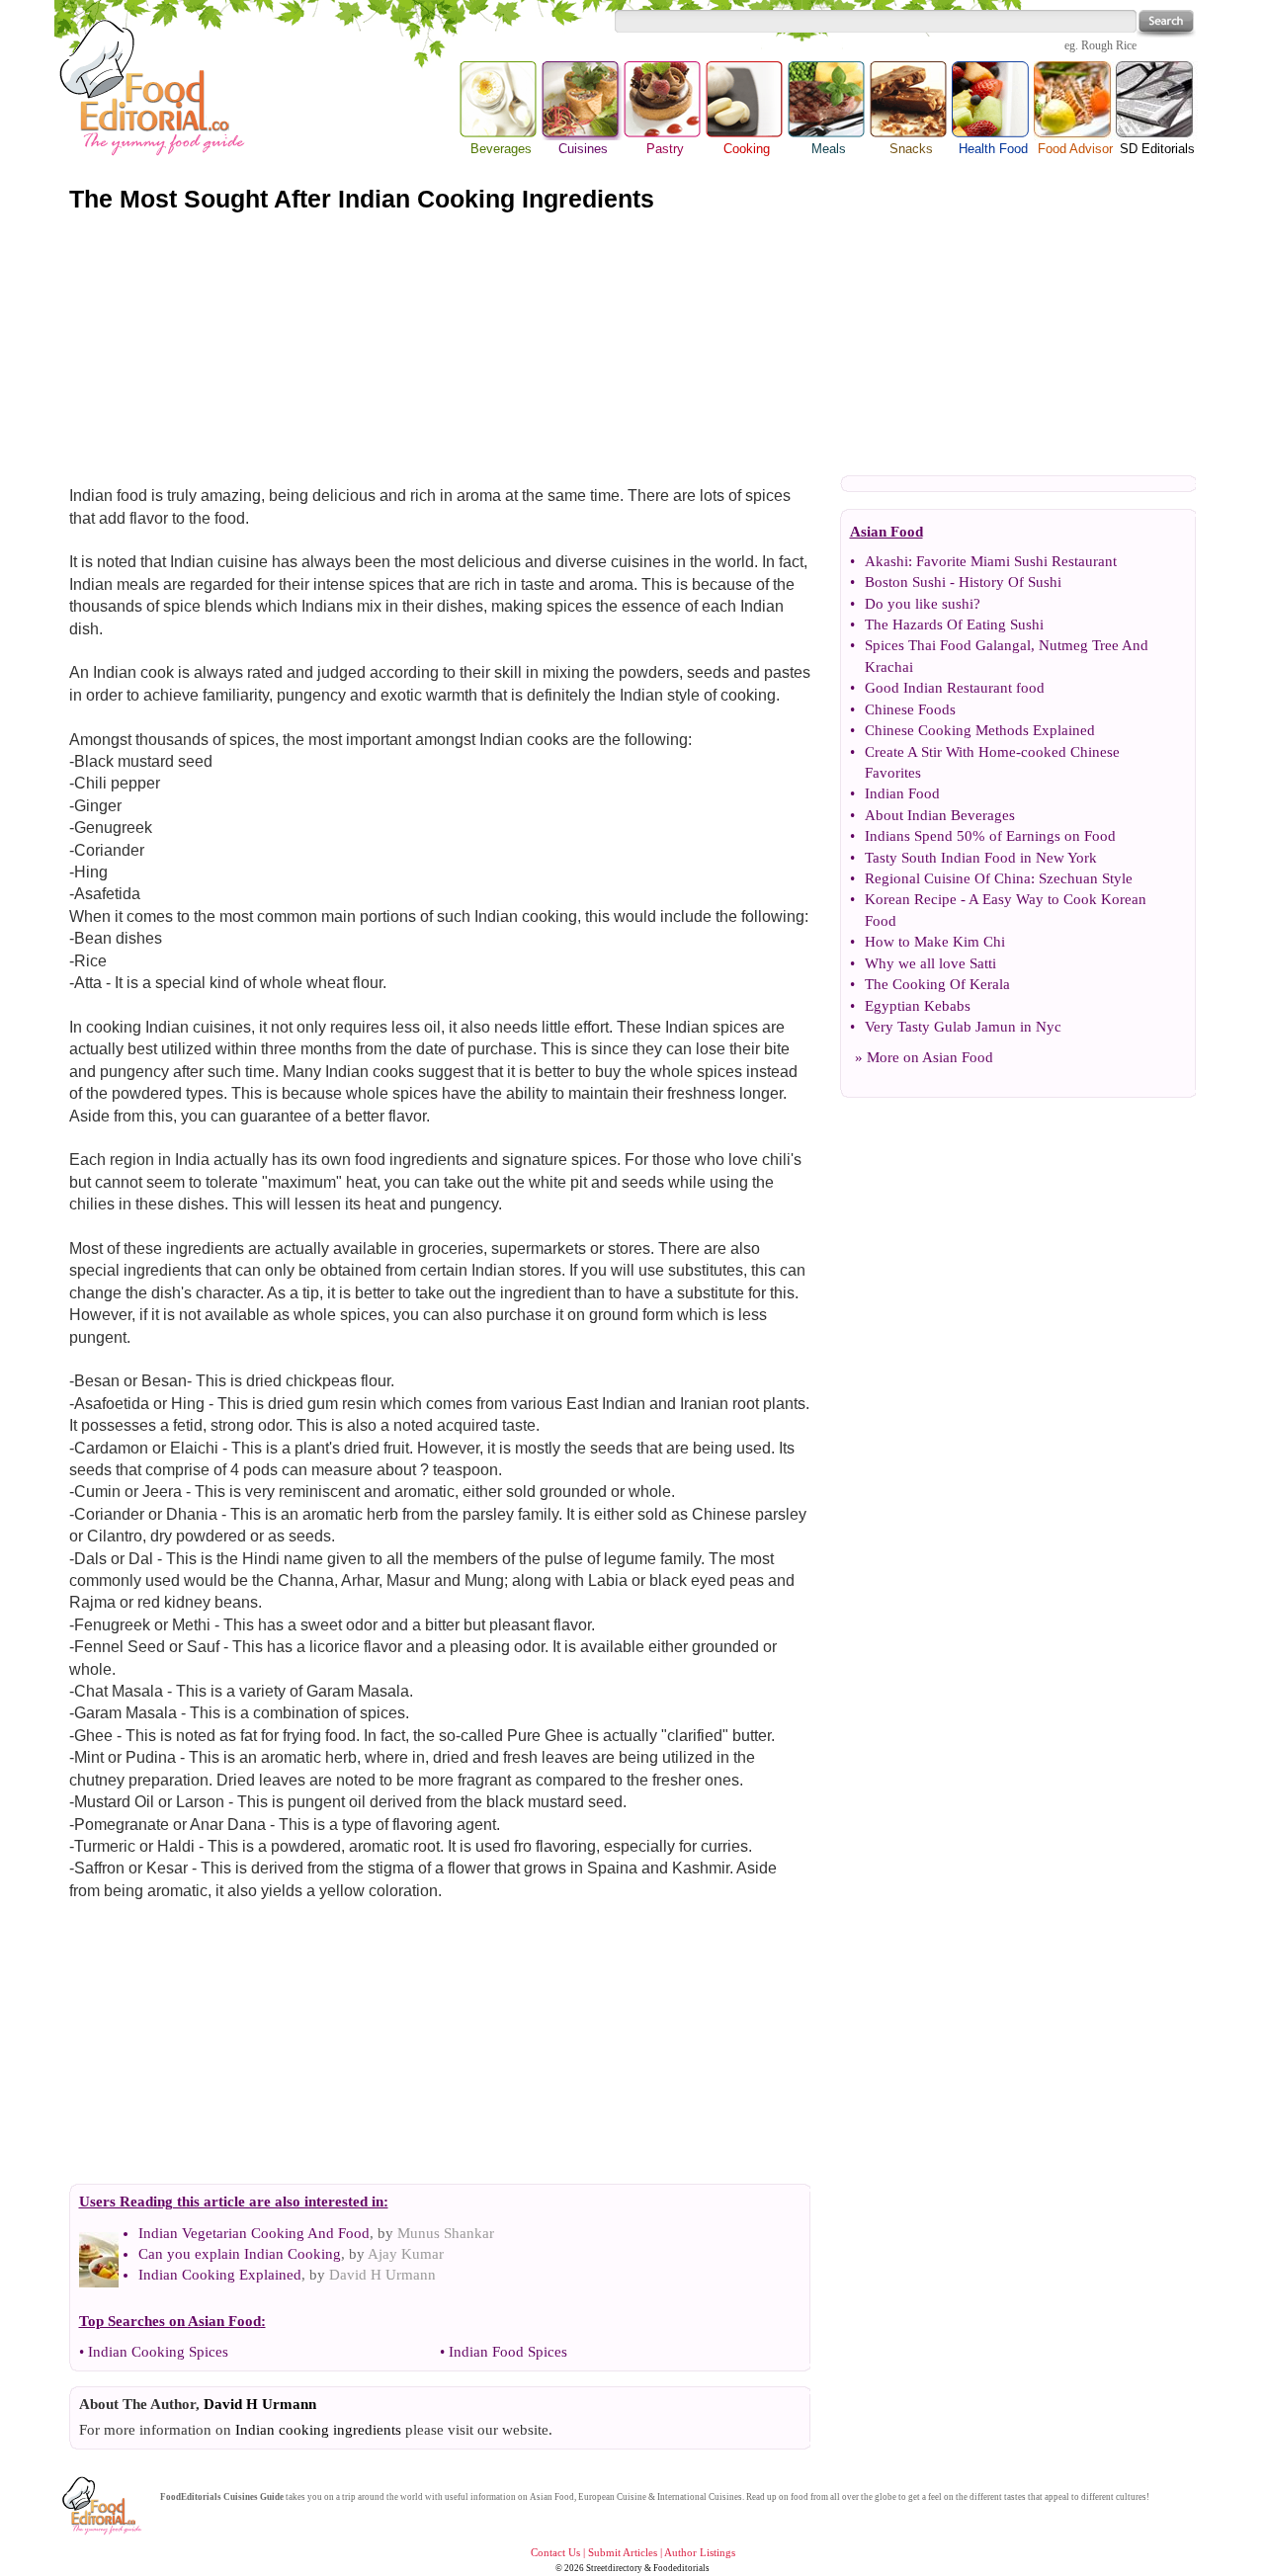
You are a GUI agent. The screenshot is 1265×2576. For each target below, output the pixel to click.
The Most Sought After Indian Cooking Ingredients (362, 199)
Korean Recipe (911, 899)
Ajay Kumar (406, 2254)
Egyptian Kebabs (918, 1006)
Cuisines (583, 101)
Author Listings (700, 2552)
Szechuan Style (1086, 878)
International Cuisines (700, 2497)
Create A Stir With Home (940, 752)
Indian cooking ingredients (318, 2430)
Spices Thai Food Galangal (948, 645)
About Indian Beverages (940, 815)
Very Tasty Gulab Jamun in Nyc (963, 1027)
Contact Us (555, 2552)
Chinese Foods (910, 709)
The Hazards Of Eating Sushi (954, 624)
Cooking (747, 149)
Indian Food (902, 793)
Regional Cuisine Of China (948, 878)
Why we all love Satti (930, 963)
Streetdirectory (614, 2568)
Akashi (886, 561)
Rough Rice (1109, 45)
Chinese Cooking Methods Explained (980, 730)
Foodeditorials (681, 2568)
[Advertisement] (632, 344)
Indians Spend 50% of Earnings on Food (990, 836)
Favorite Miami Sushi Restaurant (1016, 561)
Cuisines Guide (253, 2497)
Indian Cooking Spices (158, 2352)
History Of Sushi (1010, 582)
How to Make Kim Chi (935, 942)
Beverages (501, 149)
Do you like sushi (919, 604)
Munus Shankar (446, 2233)
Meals (829, 149)
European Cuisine (612, 2497)
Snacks (911, 149)
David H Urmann (382, 2275)
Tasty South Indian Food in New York (981, 858)
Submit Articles (623, 2552)
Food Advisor (1075, 149)
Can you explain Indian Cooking (240, 2254)
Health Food (993, 149)
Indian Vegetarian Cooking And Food (254, 2233)
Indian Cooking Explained (220, 2275)
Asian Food (958, 1057)
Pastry (665, 149)
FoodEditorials (191, 2497)
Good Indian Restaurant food (955, 688)
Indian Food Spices (508, 2352)
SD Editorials (1157, 149)
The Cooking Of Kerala (937, 984)
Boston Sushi (905, 582)
